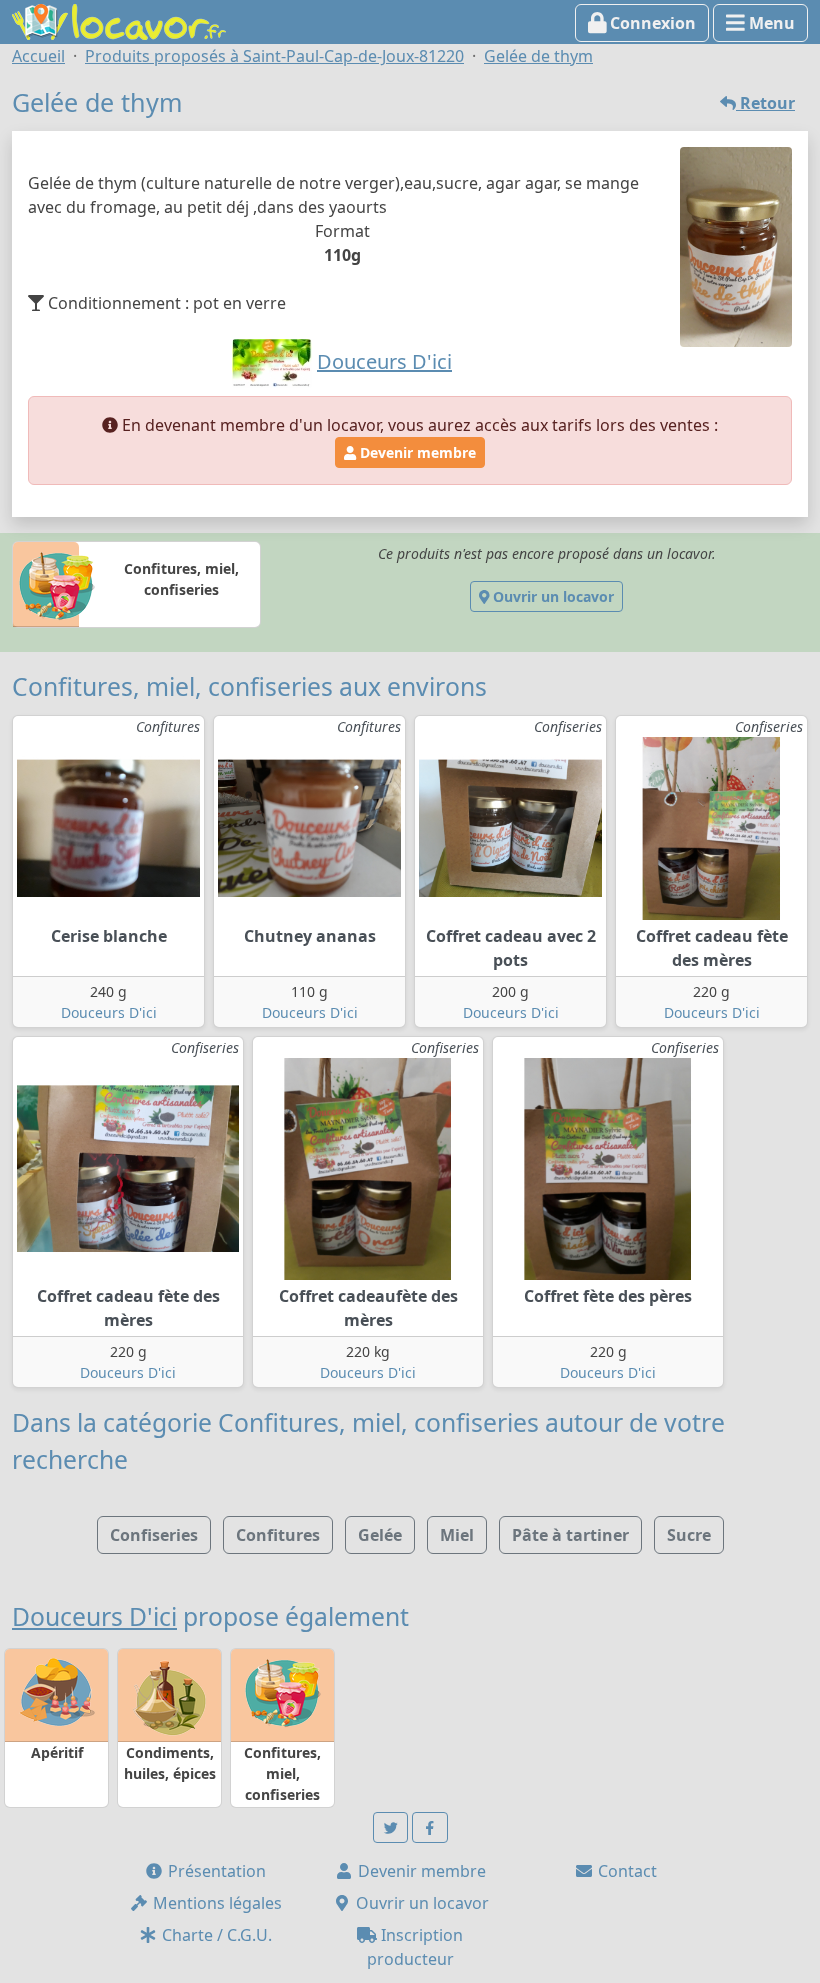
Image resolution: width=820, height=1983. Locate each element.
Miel (457, 1535)
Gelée (380, 1535)
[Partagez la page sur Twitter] (391, 1827)
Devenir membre (416, 452)
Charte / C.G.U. (215, 1935)
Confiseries (154, 1535)
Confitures (278, 1535)
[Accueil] (119, 20)
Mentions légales (215, 1903)
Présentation (215, 1871)
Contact (625, 1871)
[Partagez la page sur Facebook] (430, 1827)
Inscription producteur (415, 1947)
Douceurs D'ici (109, 1012)
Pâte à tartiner (570, 1535)
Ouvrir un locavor (551, 596)
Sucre (689, 1535)
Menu (770, 23)
